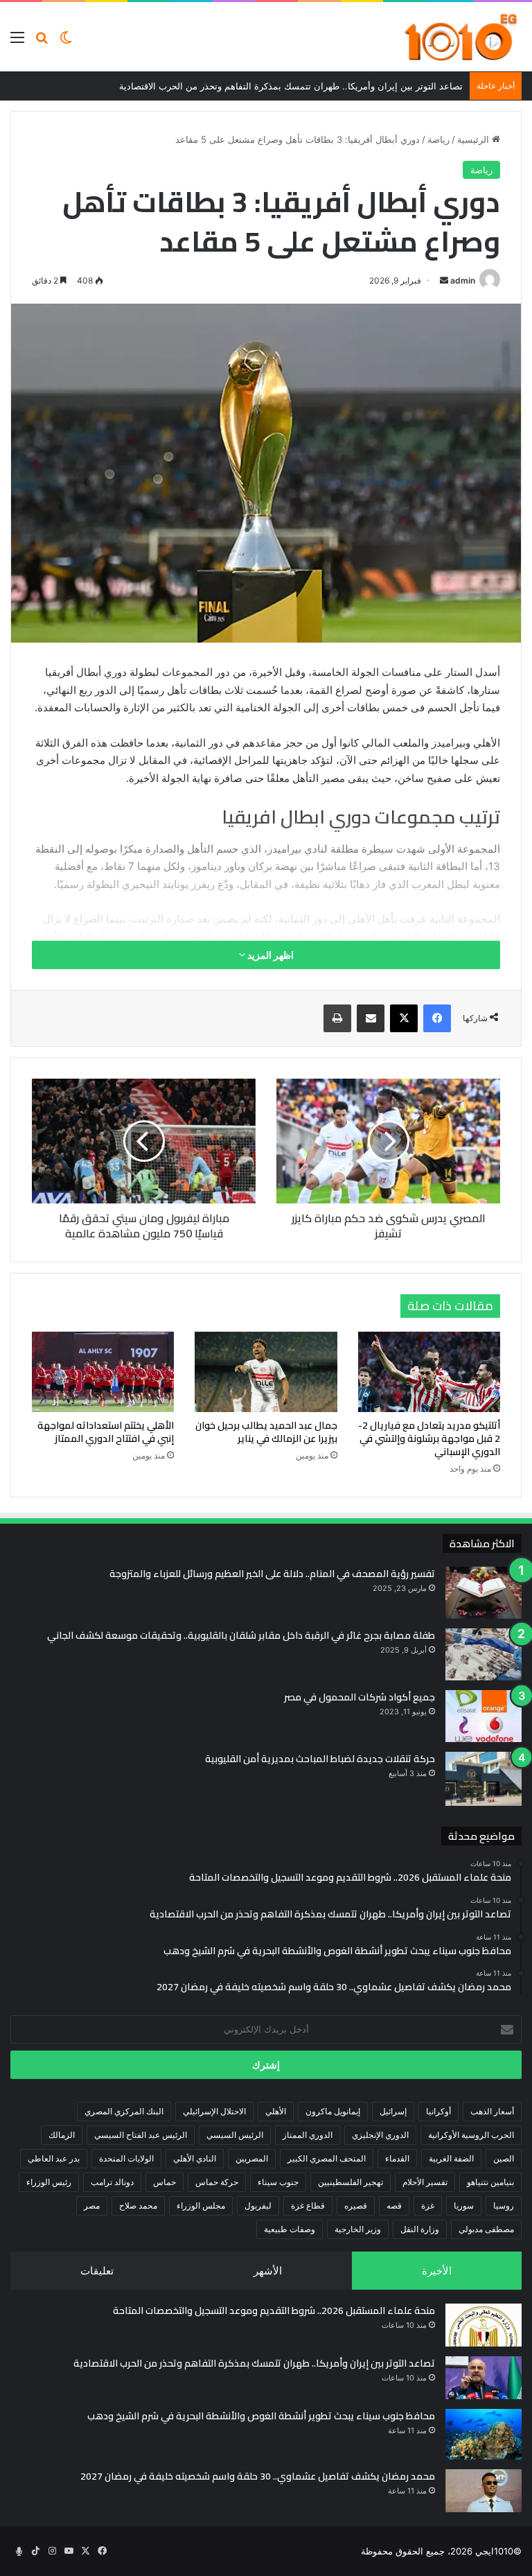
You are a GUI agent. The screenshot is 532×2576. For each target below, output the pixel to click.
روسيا (504, 2205)
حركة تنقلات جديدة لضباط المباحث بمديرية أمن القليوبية (320, 1759)
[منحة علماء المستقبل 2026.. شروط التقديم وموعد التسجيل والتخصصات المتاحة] (484, 2325)
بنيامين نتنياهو (490, 2182)
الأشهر (268, 2271)
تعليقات (97, 2271)
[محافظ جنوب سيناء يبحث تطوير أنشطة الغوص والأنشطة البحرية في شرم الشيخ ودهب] (484, 2435)
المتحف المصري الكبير (327, 2158)
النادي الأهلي (195, 2158)
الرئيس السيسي (235, 2135)
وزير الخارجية (358, 2229)
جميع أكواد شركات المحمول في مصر (360, 1697)
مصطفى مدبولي (486, 2229)
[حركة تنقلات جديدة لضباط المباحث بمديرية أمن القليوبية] (484, 1779)
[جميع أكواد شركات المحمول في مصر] (484, 1716)
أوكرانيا (438, 2111)
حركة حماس (217, 2182)
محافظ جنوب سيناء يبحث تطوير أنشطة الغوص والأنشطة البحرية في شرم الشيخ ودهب (261, 2416)
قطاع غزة (308, 2205)
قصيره (356, 2205)
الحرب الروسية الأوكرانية (471, 2135)
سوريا (464, 2205)
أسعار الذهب (492, 2111)
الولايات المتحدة (126, 2158)
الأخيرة (437, 2271)
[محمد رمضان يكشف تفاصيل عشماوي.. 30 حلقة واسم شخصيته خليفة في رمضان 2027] (484, 2491)
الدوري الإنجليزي (380, 2135)
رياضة (438, 139)
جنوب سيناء (278, 2182)
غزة (428, 2205)
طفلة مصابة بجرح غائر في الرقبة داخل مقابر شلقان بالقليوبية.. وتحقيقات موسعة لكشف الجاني (241, 1635)
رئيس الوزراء (49, 2182)
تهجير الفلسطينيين (351, 2182)
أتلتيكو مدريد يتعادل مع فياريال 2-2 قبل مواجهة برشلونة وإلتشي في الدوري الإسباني (429, 1438)
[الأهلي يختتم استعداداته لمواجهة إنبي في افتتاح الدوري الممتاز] (103, 1372)
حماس (165, 2182)
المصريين (252, 2158)
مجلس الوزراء (201, 2205)
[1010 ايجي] (462, 37)
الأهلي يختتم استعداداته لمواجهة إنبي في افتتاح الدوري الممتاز (106, 1432)
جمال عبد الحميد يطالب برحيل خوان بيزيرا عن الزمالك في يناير (266, 1432)
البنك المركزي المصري (124, 2111)
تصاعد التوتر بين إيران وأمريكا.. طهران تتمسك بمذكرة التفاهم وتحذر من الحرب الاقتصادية (254, 2363)
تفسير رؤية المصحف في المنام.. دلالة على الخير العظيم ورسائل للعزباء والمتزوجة (272, 1574)
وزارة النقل (420, 2229)
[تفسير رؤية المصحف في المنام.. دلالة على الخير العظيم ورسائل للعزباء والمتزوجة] (484, 1593)
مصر (92, 2205)
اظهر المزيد (269, 955)
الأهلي (276, 2111)
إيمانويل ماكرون (333, 2111)
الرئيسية (475, 139)
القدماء (397, 2158)
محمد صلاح (138, 2205)
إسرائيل (393, 2111)
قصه (394, 2205)
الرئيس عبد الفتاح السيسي (141, 2135)
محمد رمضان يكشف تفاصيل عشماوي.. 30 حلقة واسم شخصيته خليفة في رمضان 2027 (258, 2476)
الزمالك (62, 2135)
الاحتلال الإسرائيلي (214, 2111)
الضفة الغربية (451, 2158)
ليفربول (258, 2205)
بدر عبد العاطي (54, 2158)
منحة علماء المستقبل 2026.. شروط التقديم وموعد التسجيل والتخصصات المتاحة (274, 2310)
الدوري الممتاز (308, 2135)
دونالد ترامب (112, 2182)
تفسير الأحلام (425, 2182)
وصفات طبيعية (290, 2229)
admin (463, 280)
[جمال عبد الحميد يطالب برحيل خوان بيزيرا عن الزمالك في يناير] (266, 1372)
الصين (504, 2158)
